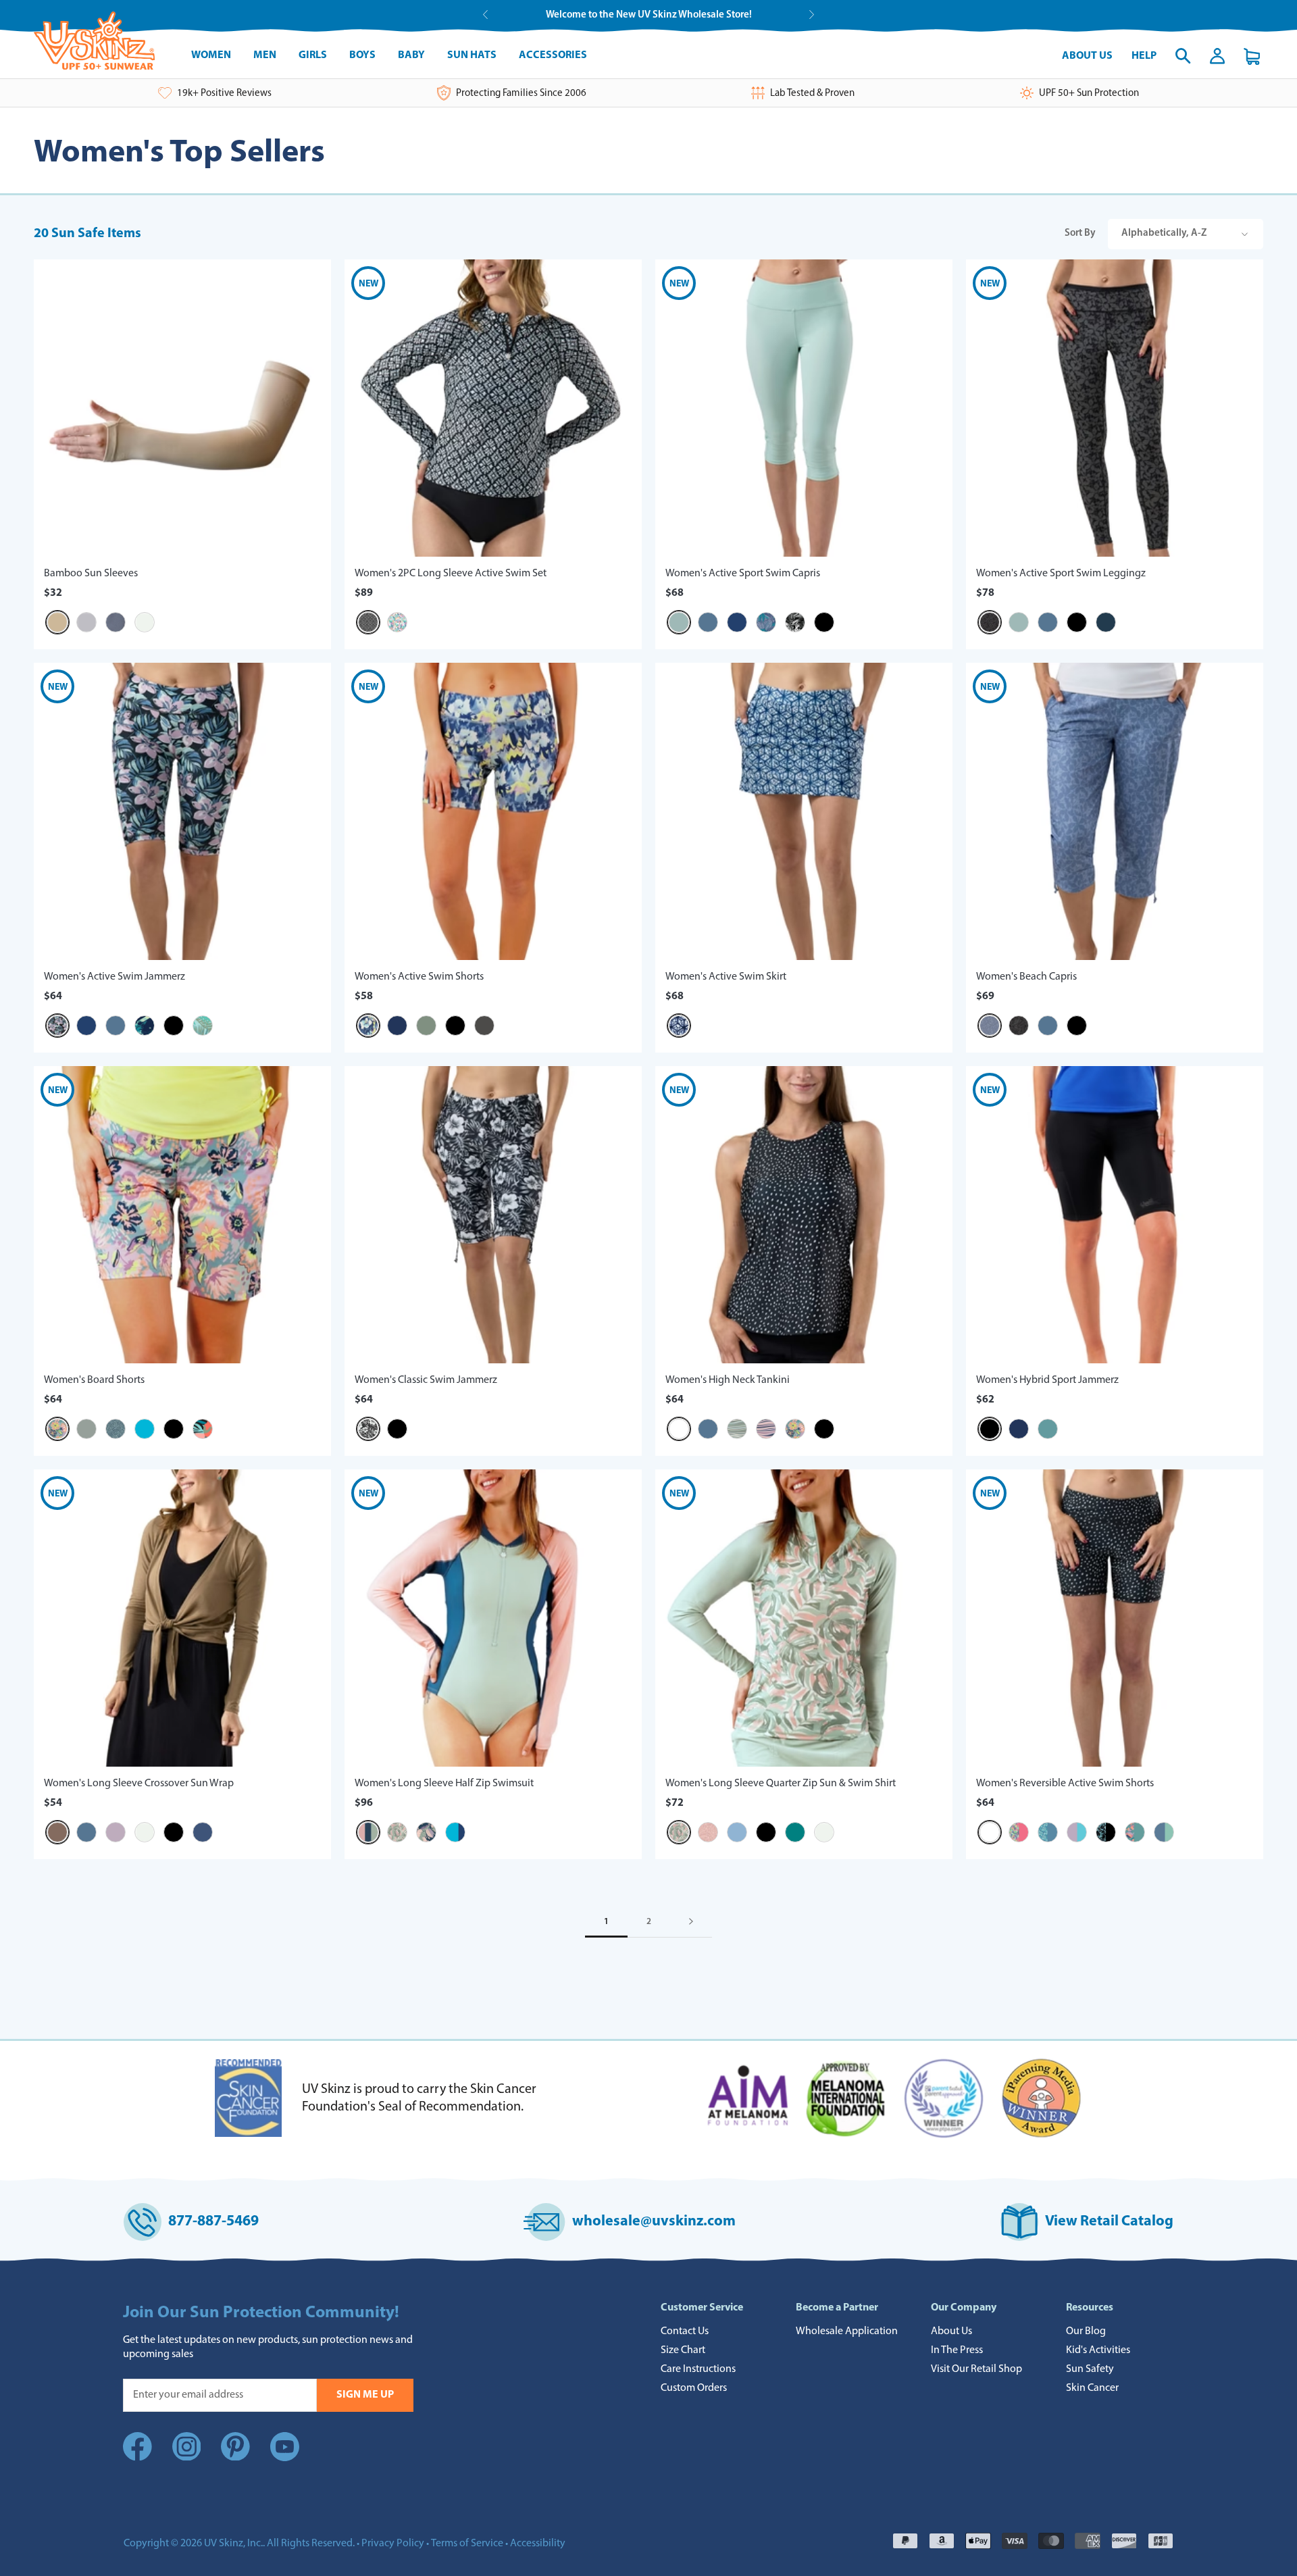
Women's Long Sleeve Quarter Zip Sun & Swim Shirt (781, 1784)
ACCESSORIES (553, 55)
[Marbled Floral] (368, 1026)
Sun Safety (1090, 2369)
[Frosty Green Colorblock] (368, 1832)
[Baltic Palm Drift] (397, 622)
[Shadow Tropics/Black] (1106, 1832)
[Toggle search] (1183, 56)
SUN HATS (472, 55)
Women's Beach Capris (1026, 977)
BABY (411, 55)
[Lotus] (116, 1832)
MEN (265, 55)
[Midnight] (1106, 622)
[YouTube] (285, 2450)
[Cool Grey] (86, 622)
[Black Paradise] (368, 1429)
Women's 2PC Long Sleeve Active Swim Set (451, 574)
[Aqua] (145, 1429)
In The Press (957, 2350)
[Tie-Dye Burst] (145, 1026)
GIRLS (313, 55)
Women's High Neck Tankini (728, 1380)
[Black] (824, 622)
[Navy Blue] (737, 622)
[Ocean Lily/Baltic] (1048, 1832)
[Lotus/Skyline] (1077, 1832)
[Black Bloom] (57, 1026)
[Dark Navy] (397, 1026)
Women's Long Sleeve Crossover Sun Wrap (139, 1784)
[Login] (1217, 56)
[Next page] (691, 1922)
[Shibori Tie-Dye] (679, 1026)
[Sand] (57, 622)
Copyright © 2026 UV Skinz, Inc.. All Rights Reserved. (239, 2544)
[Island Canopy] (397, 1832)
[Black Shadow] (990, 622)
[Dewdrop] (679, 622)
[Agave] (86, 1429)
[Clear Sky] (737, 1832)
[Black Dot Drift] (679, 1429)
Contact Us (685, 2331)
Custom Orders (694, 2388)
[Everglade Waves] (737, 1429)
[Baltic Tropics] (766, 622)
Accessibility (538, 2544)
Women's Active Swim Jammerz (115, 977)
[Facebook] (137, 2458)
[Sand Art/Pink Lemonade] (1019, 1832)
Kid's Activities (1098, 2350)
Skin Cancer (1092, 2388)
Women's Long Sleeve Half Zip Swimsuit (444, 1784)
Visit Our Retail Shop (976, 2369)
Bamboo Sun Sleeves (91, 574)
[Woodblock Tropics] (795, 622)
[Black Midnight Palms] (1019, 1026)
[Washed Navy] (203, 1832)
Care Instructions (698, 2369)
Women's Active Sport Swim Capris (743, 574)
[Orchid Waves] (766, 1429)
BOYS (362, 55)
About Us (1087, 56)
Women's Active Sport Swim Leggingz (1061, 574)
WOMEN (211, 55)
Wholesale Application (847, 2331)
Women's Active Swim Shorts (419, 977)
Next (812, 15)
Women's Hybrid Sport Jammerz (1047, 1380)
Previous (485, 15)
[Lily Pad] (426, 1026)
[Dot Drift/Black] (990, 1832)
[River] (1048, 1429)
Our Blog (1086, 2331)
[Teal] (795, 1832)
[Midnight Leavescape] (426, 1832)
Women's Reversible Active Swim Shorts (1065, 1784)
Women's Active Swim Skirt (726, 977)
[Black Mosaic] (368, 622)
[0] (1252, 56)
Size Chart (683, 2350)
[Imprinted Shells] (116, 1429)
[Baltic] (708, 622)
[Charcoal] (484, 1026)
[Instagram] (187, 2458)
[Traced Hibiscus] (708, 1832)
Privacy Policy (393, 2544)
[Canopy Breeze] (203, 1026)
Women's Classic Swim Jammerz (426, 1380)
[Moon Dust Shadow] (990, 1026)
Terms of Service (467, 2544)
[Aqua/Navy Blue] (455, 1832)
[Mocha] (57, 1832)
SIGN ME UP (365, 2395)
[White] (145, 622)
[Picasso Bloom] (203, 1429)
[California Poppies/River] (1135, 1832)
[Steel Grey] (116, 622)
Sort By (1136, 233)
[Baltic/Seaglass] (1164, 1832)
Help (1144, 56)
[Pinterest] (235, 2458)
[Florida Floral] (57, 1429)
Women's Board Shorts (94, 1380)
